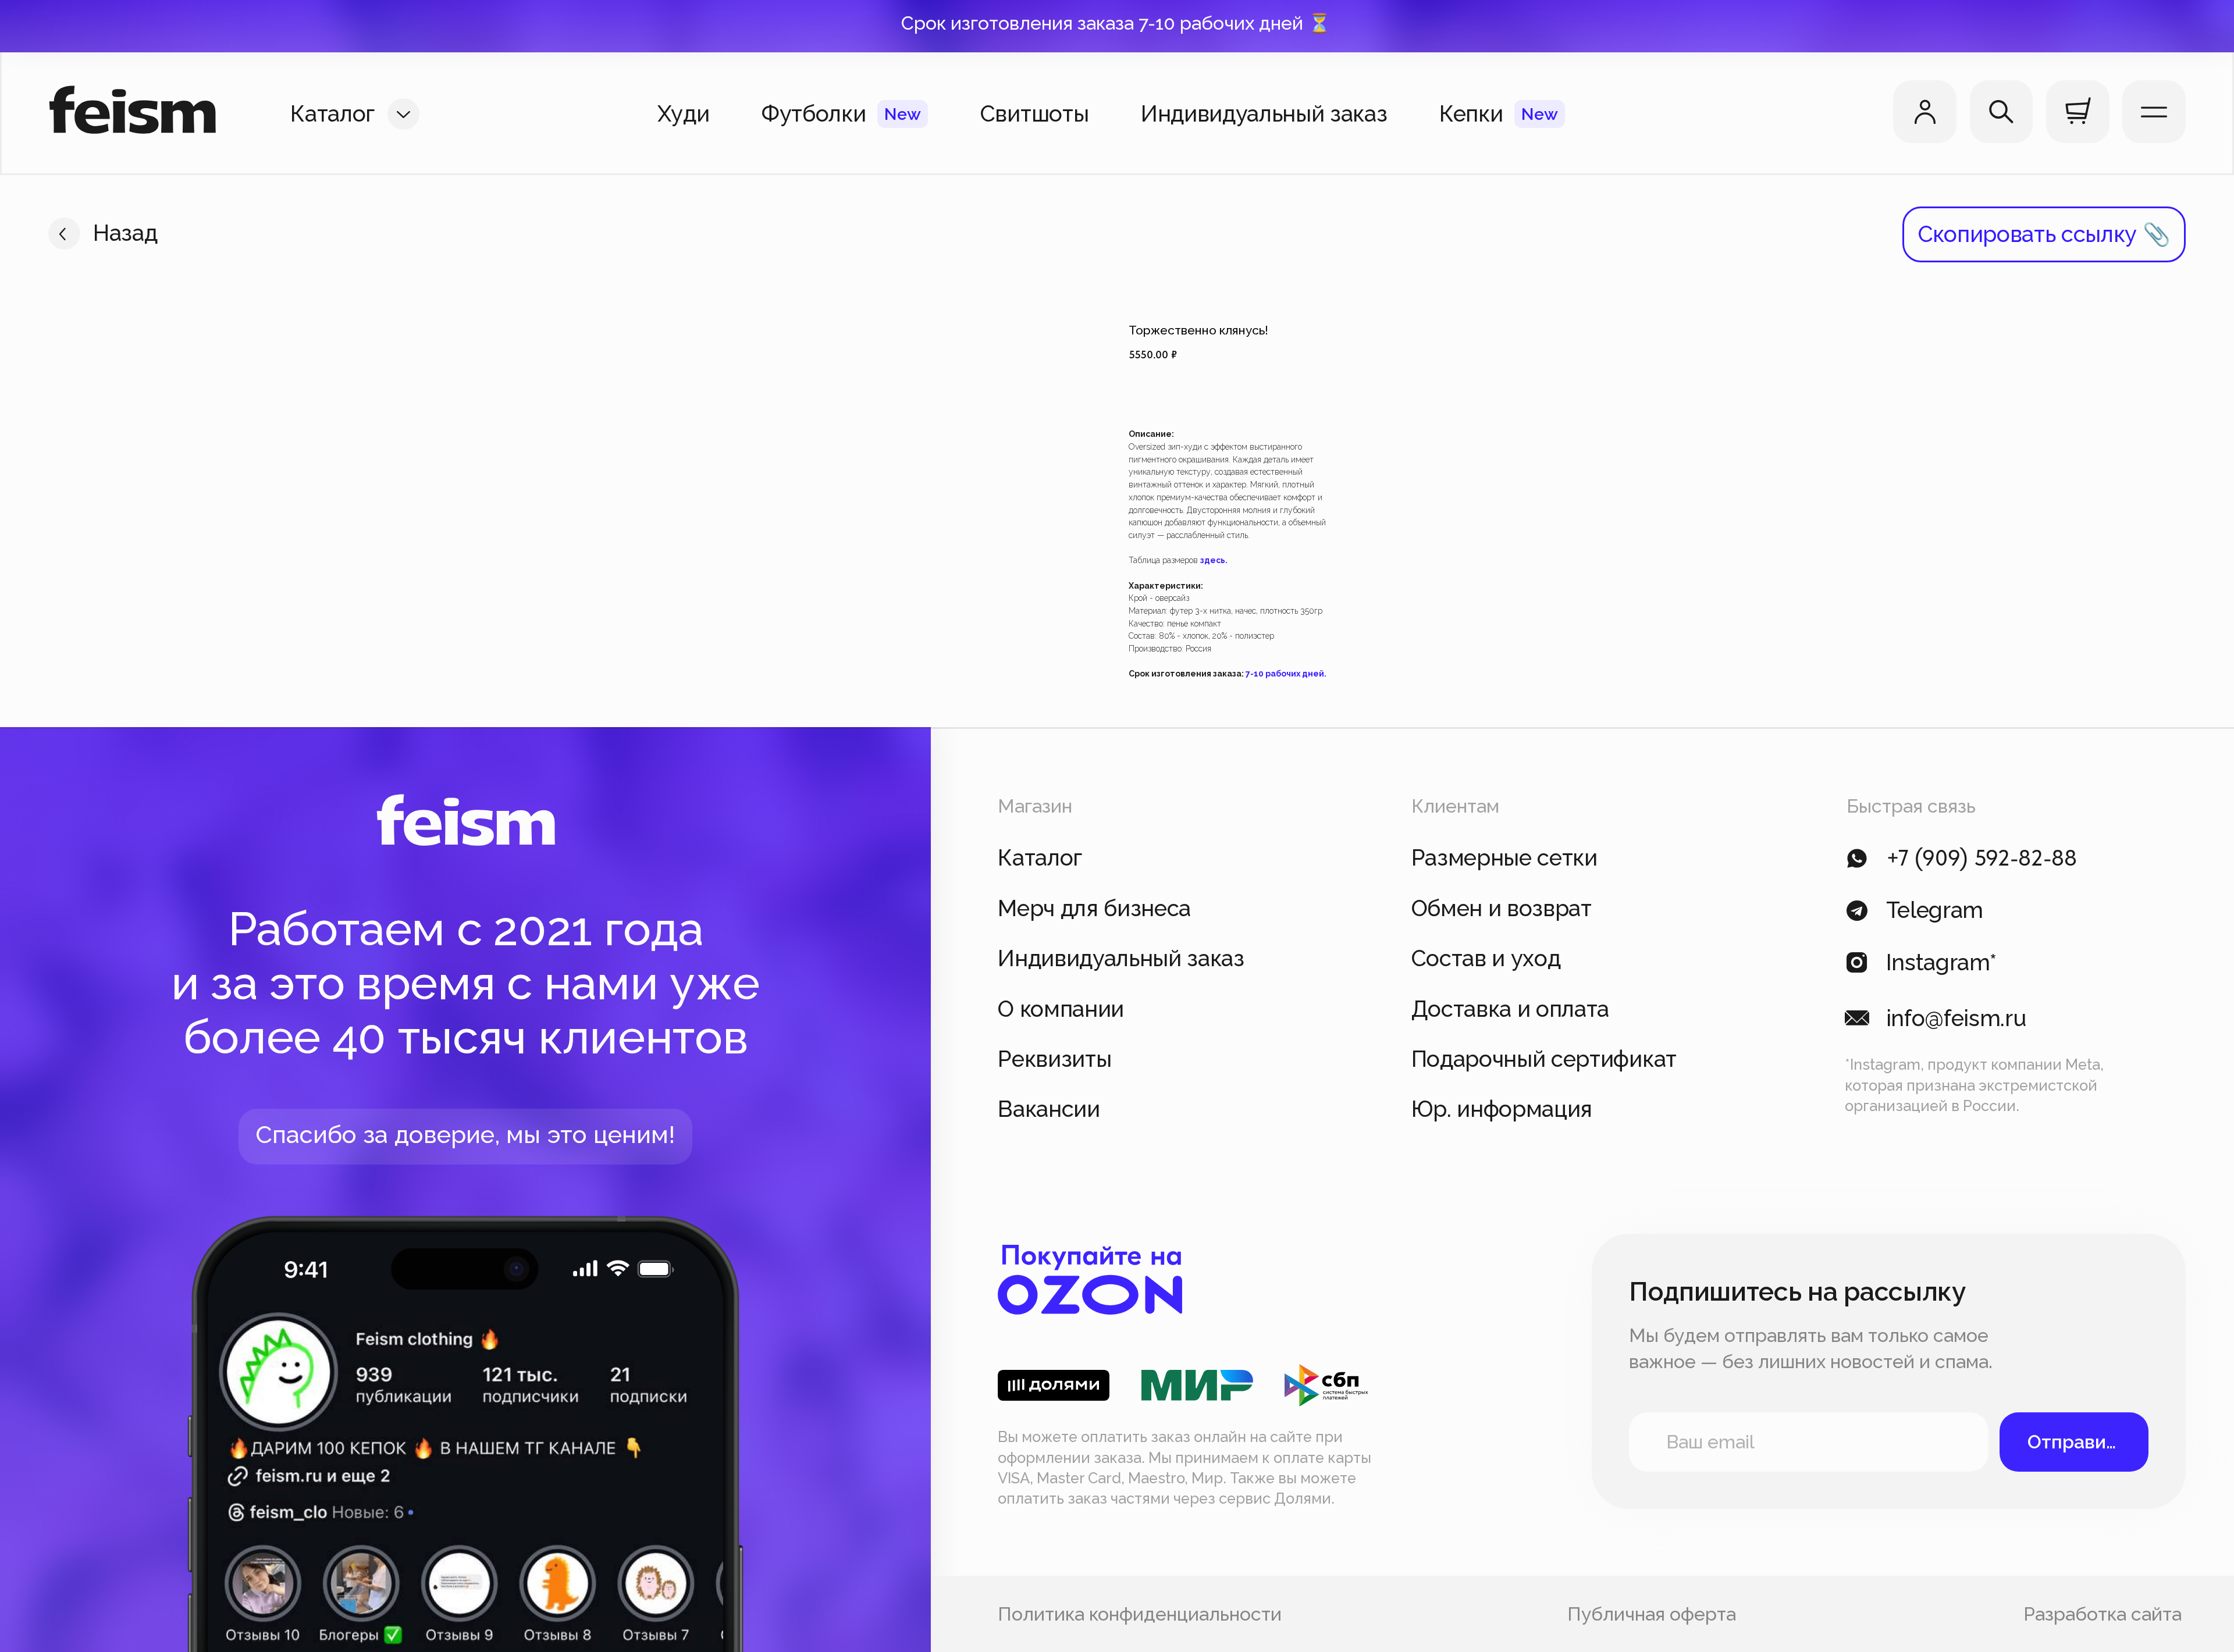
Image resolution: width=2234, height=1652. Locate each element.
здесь (1213, 560)
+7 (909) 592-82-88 (1982, 858)
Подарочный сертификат (1544, 1059)
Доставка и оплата (1511, 1009)
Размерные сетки (1504, 858)
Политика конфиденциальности (1140, 1614)
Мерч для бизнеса (1094, 908)
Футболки (814, 114)
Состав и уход (1486, 958)
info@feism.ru (1956, 1018)
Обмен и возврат (1502, 908)
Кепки (1471, 114)
